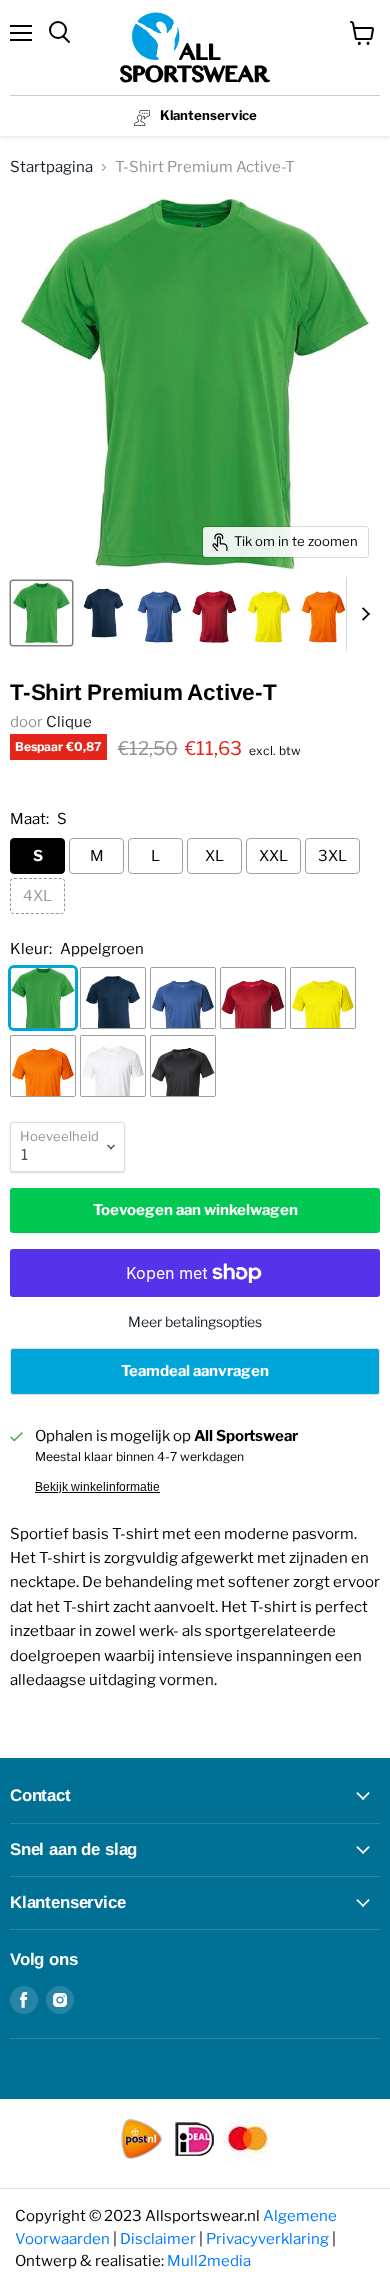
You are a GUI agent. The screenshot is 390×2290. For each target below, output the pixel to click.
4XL (37, 896)
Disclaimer (158, 2239)
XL (214, 856)
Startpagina (51, 167)
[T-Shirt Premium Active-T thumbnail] (41, 613)
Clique (69, 722)
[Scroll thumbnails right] (362, 614)
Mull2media (209, 2261)
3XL (332, 856)
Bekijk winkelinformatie (97, 1487)
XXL (273, 856)
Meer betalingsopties (195, 1321)
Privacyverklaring (267, 2239)
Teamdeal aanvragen (195, 1371)
